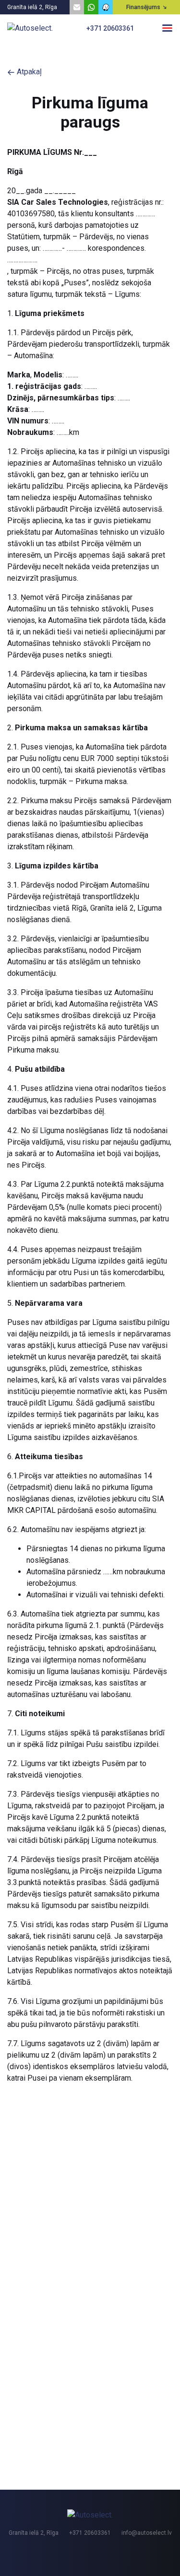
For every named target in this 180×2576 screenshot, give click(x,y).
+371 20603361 (110, 28)
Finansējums (143, 7)
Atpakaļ (28, 72)
